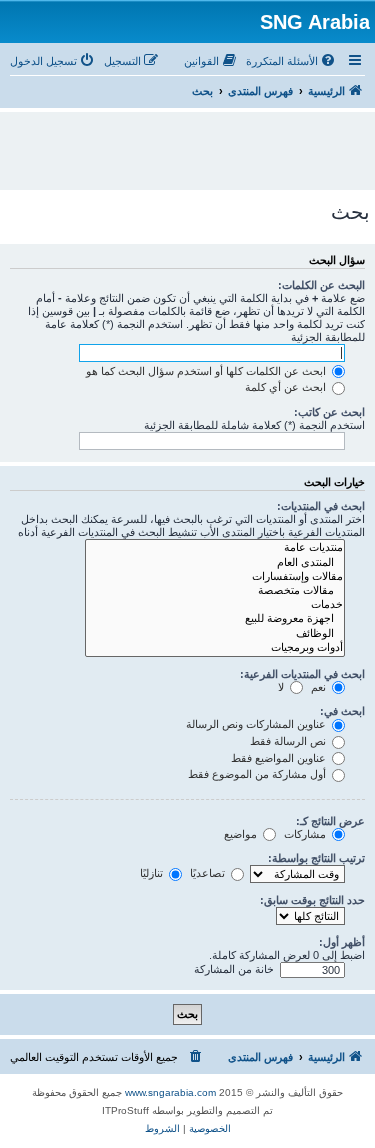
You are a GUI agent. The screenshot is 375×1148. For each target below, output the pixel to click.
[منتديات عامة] (215, 548)
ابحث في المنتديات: (321, 506)
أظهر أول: (342, 942)
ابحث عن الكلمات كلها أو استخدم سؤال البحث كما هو (207, 371)
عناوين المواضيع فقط (280, 758)
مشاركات (306, 834)
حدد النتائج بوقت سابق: (312, 900)
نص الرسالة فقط (289, 741)
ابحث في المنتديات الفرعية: (302, 674)
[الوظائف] (215, 634)
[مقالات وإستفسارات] (215, 577)
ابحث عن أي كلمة (287, 387)
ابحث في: (342, 711)
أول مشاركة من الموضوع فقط (258, 774)
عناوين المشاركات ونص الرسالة (257, 724)
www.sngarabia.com (170, 1092)
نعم (320, 687)
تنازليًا (153, 873)
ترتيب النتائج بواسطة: (316, 858)
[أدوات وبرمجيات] (215, 648)
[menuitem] (292, 61)
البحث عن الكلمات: (321, 285)
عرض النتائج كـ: (330, 821)
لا (282, 687)
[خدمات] (215, 605)
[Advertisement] (182, 142)
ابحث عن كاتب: (329, 412)
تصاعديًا (209, 873)
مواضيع (242, 834)
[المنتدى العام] (215, 563)
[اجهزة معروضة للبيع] (215, 619)
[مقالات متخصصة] (215, 591)
